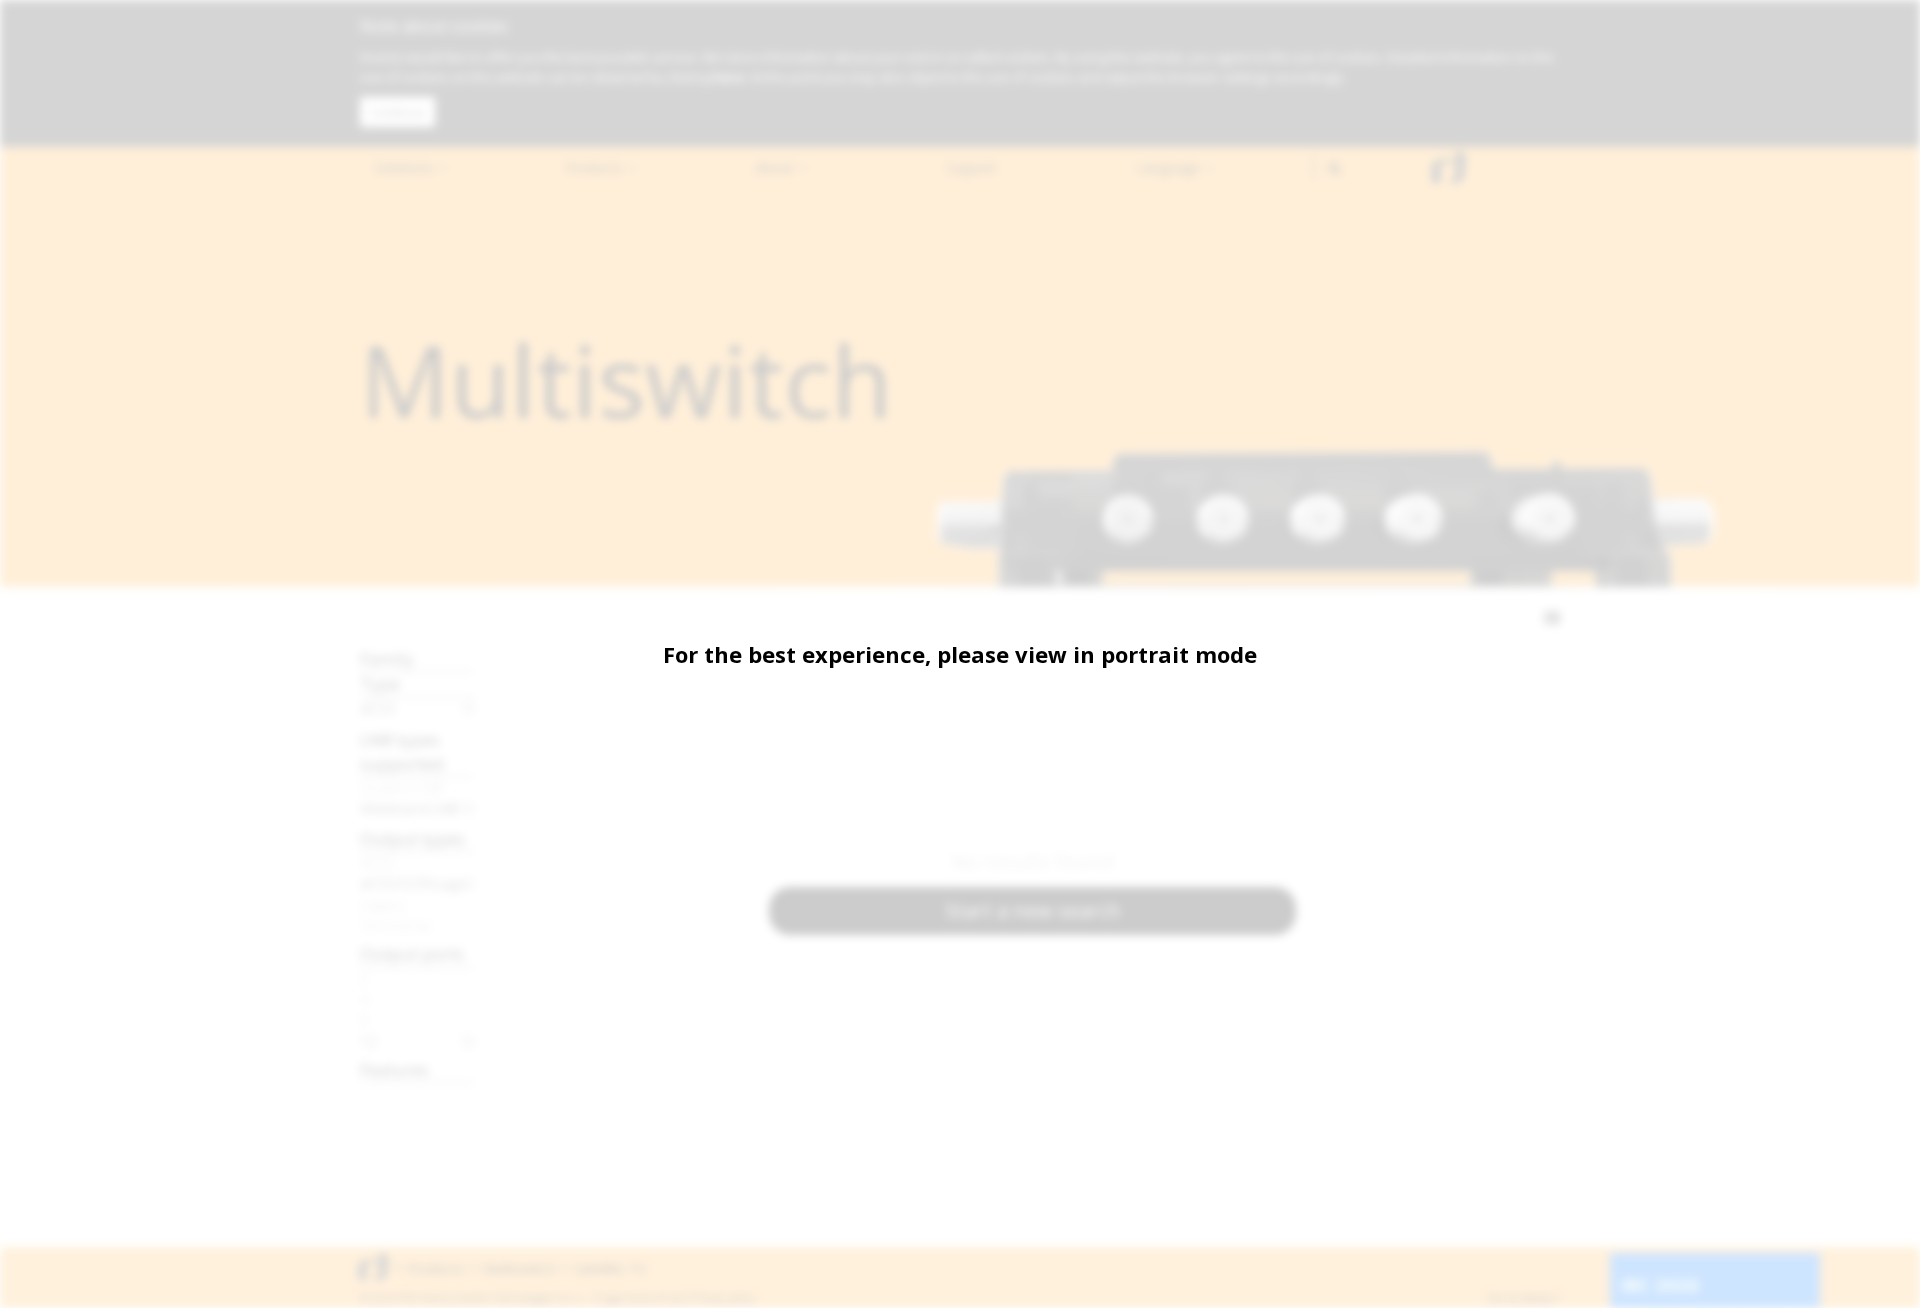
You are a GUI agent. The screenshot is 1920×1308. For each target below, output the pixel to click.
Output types (412, 838)
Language (1170, 167)
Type (380, 683)
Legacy (382, 904)
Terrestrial (395, 925)
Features (394, 1069)
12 (369, 1041)
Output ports (412, 953)
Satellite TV (610, 1268)
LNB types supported (402, 751)
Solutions (406, 167)
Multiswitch (519, 1268)
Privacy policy (724, 1298)
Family (387, 658)
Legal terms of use (642, 1298)
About (776, 167)
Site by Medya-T (1523, 1298)
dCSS (378, 708)
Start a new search (1033, 910)
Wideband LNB (409, 808)
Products (596, 167)
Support (971, 167)
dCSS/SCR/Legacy (417, 883)
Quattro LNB (402, 787)
